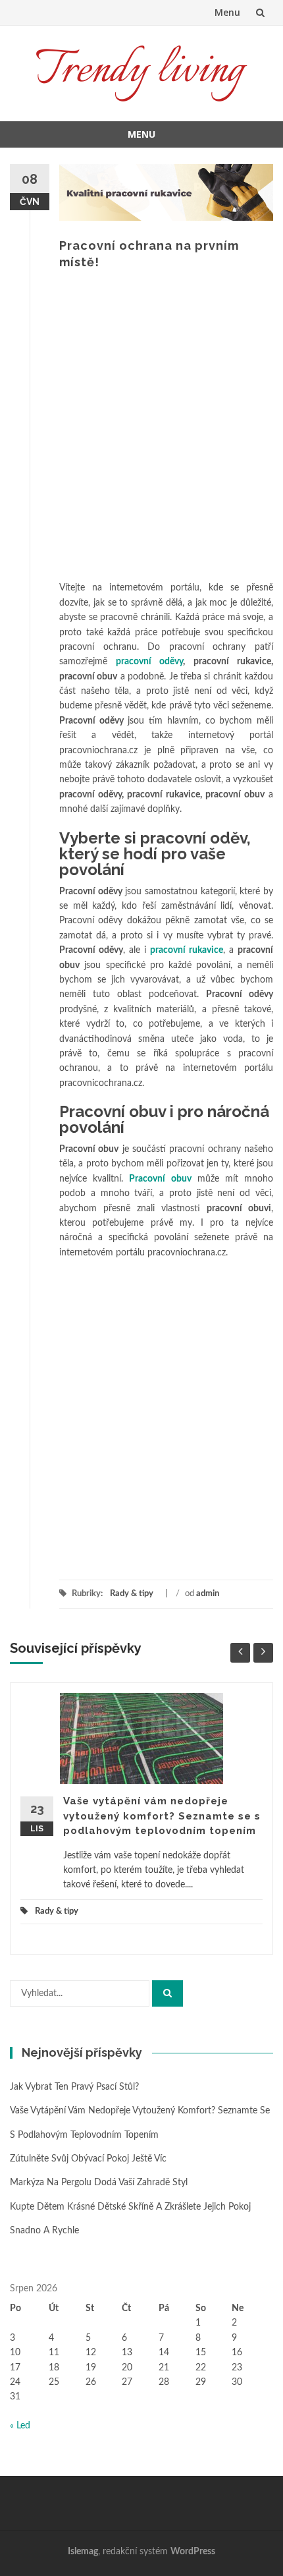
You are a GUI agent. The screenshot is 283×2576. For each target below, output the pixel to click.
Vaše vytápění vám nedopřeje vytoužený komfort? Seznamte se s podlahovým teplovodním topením (162, 1816)
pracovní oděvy (150, 662)
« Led (20, 2426)
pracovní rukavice (187, 950)
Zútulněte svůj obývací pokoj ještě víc (88, 2159)
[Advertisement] (141, 432)
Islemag (83, 2552)
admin (208, 1594)
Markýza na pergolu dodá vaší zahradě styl (99, 2183)
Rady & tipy (132, 1594)
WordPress (193, 2552)
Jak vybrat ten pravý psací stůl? (74, 2087)
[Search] (167, 1993)
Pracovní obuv (160, 1179)
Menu (227, 12)
